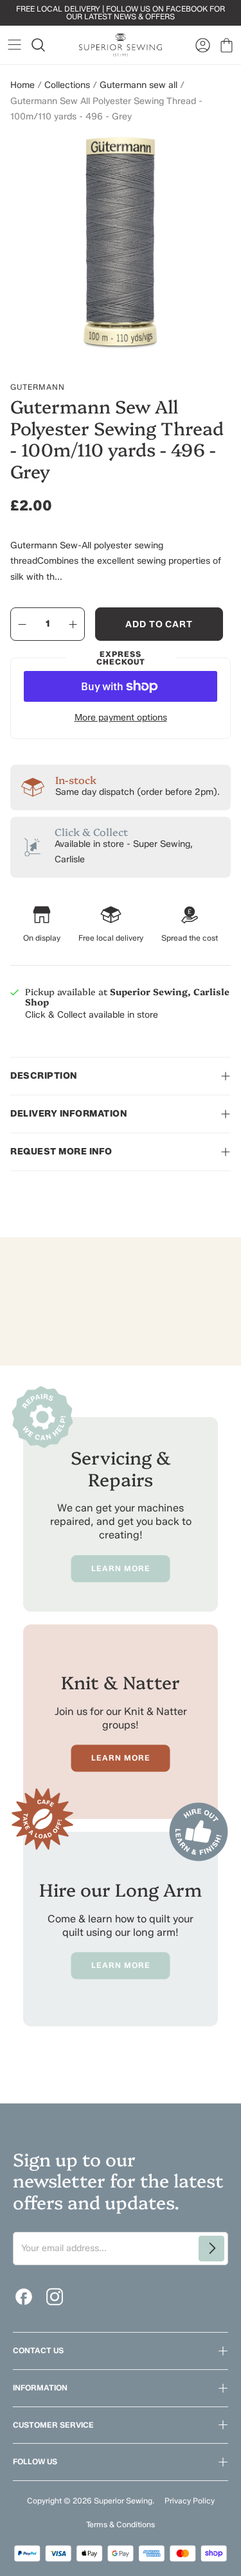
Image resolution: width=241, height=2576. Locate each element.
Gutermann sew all (138, 85)
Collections (67, 85)
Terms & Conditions (121, 2524)
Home (22, 85)
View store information (72, 1043)
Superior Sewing (123, 2501)
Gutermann (38, 387)
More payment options (121, 718)
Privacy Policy (190, 2501)
